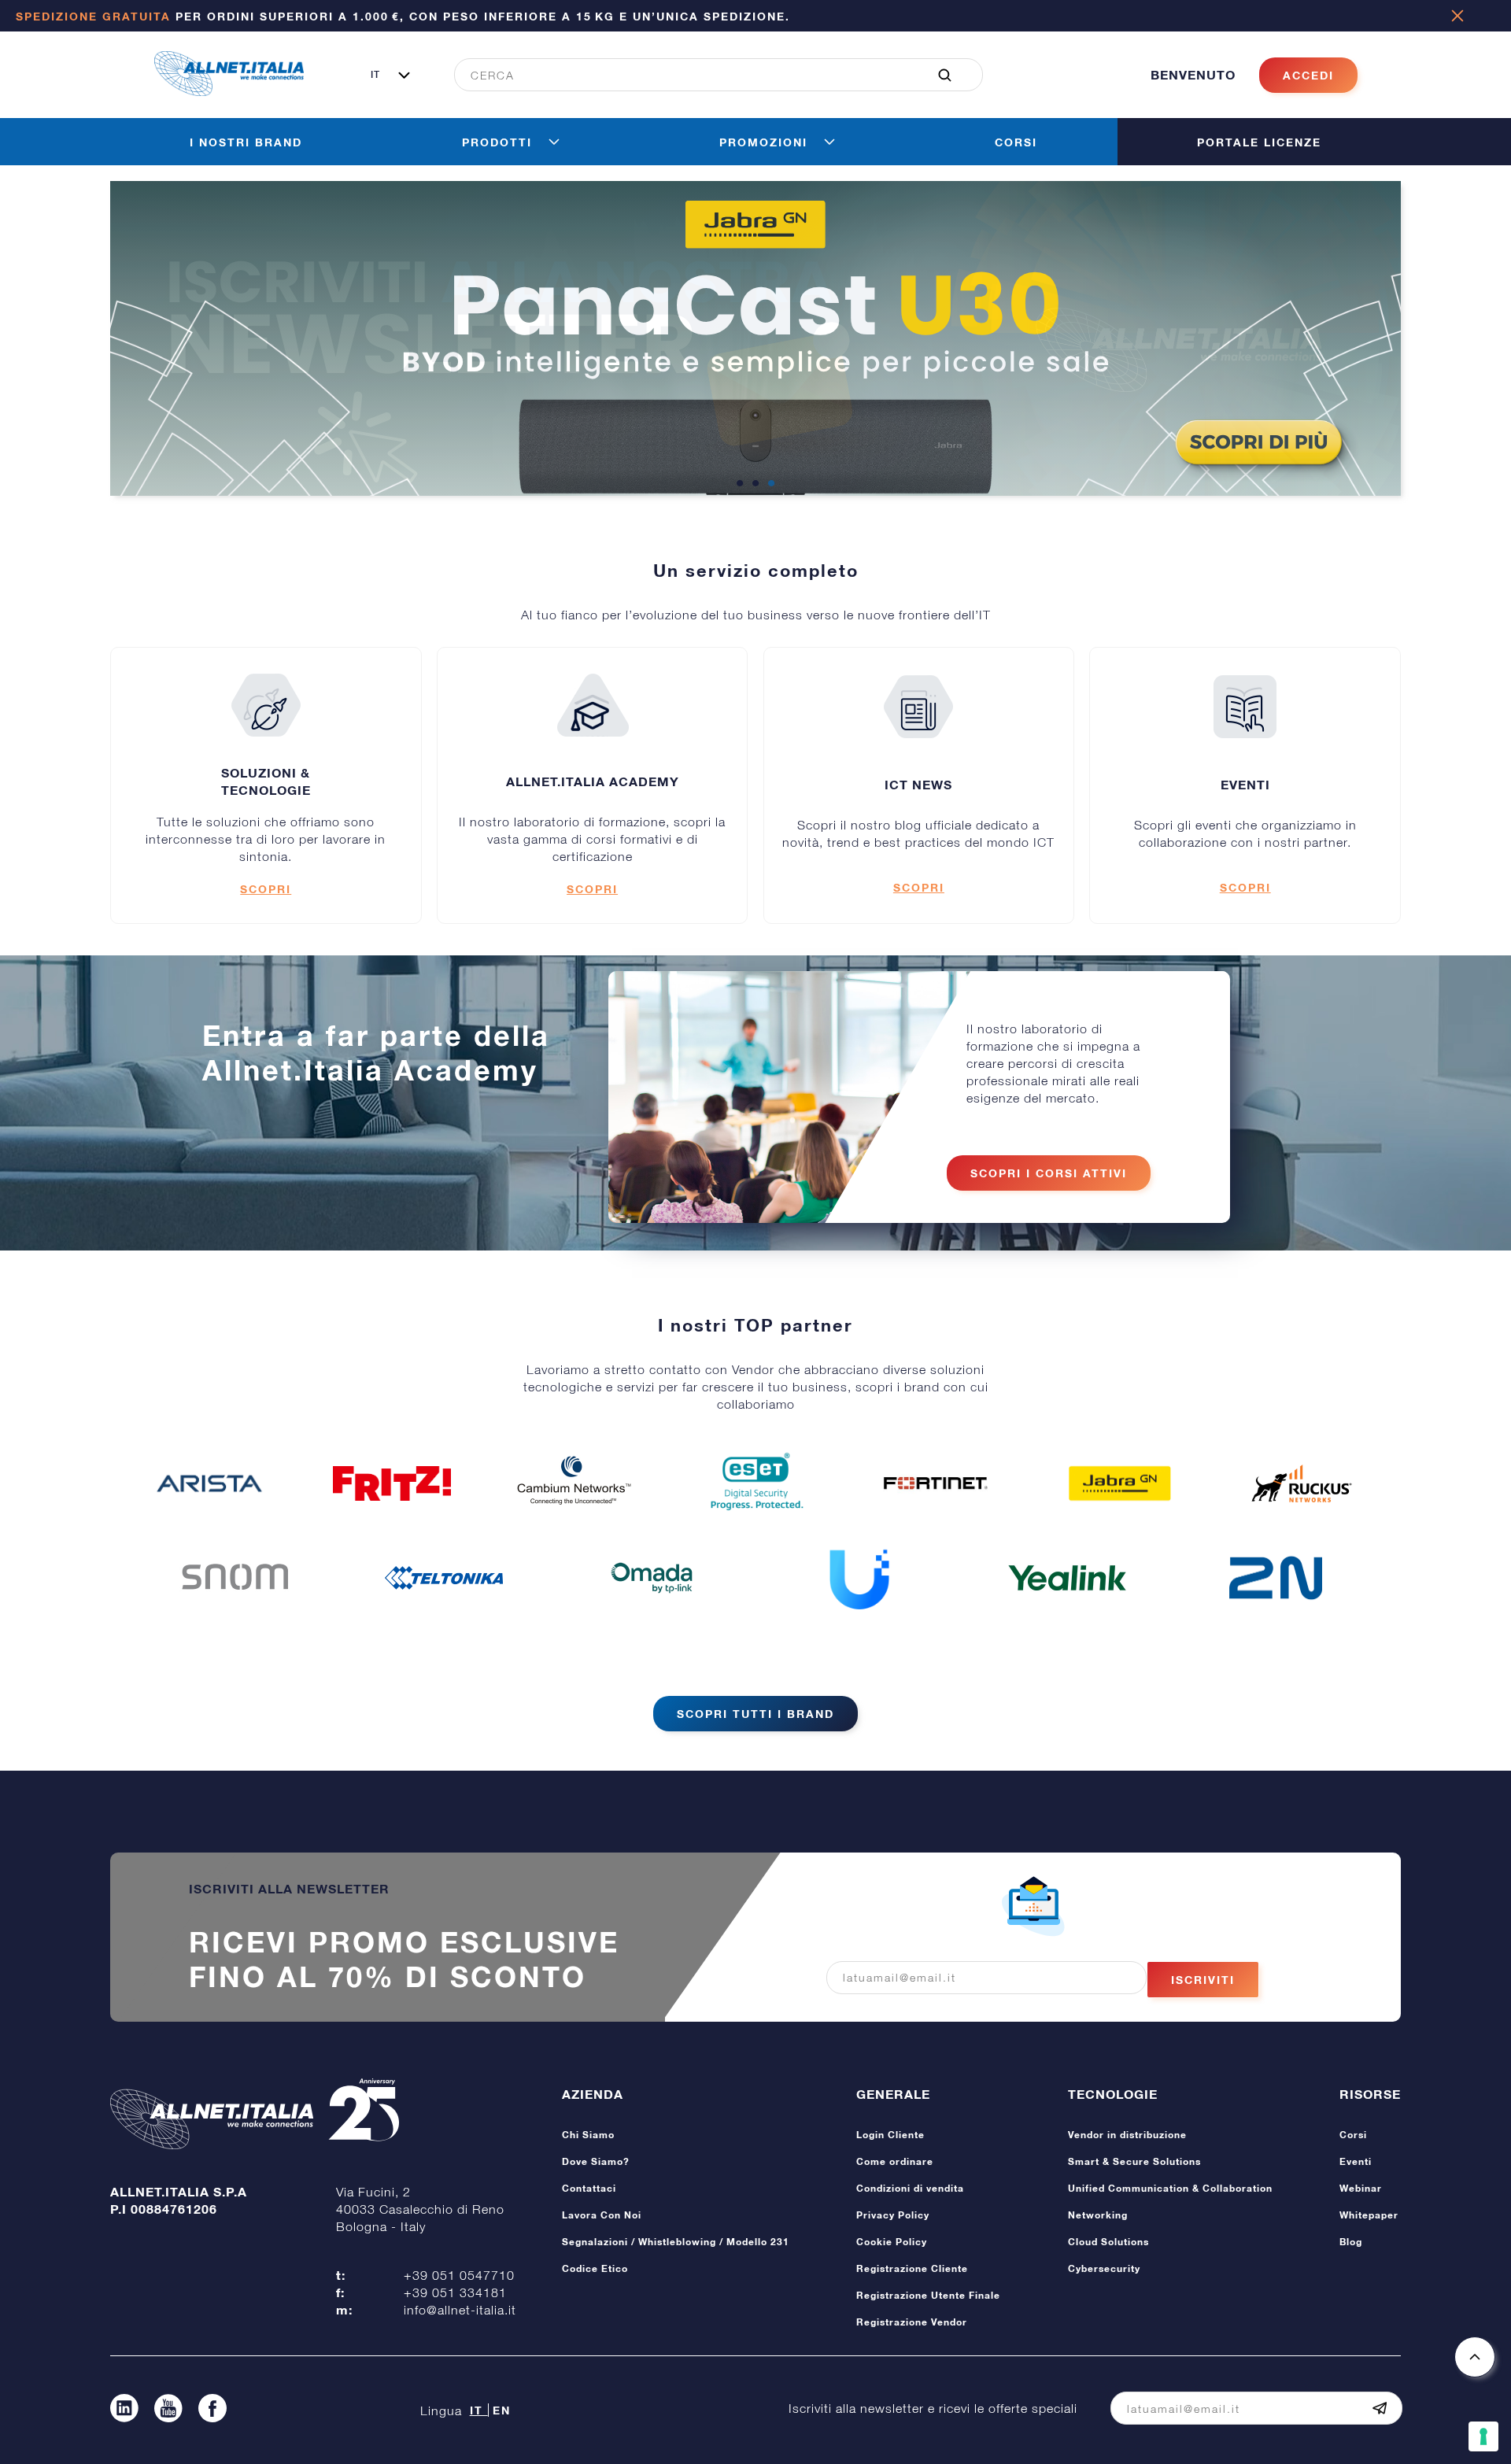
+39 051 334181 (455, 2292)
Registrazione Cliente (912, 2268)
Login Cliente (890, 2135)
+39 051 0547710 (459, 2275)
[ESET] (755, 1483)
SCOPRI (266, 889)
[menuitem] (710, 75)
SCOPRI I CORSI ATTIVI (1049, 1173)
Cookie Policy (892, 2242)
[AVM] (392, 1483)
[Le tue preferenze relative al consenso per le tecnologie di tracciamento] (1483, 2436)
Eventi (1356, 2161)
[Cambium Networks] (574, 1483)
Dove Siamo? (596, 2161)
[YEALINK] (1067, 1578)
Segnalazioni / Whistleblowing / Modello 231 (676, 2242)
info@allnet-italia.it (460, 2310)
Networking (1098, 2215)
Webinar (1361, 2188)
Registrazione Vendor (912, 2322)
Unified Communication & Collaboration (1170, 2188)
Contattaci (589, 2188)
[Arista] (209, 1483)
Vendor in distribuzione (1127, 2135)
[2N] (1276, 1578)
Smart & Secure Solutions (1134, 2161)
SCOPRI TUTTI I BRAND (755, 1714)
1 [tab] (740, 484)
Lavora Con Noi (602, 2215)
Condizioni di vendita (910, 2188)
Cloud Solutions (1108, 2242)
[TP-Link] (652, 1578)
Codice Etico (595, 2268)
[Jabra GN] (1120, 1483)
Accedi (1308, 75)
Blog (1351, 2242)
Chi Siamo (588, 2135)
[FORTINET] (937, 1483)
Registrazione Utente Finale (928, 2295)
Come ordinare (895, 2161)
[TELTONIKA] (444, 1578)
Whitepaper (1369, 2215)
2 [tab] (755, 484)
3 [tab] (771, 484)
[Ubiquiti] (859, 1578)
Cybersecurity (1104, 2268)
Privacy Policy (893, 2215)
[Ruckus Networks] (1302, 1483)
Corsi (1353, 2135)
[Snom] (235, 1578)
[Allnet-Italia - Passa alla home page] (229, 91)
